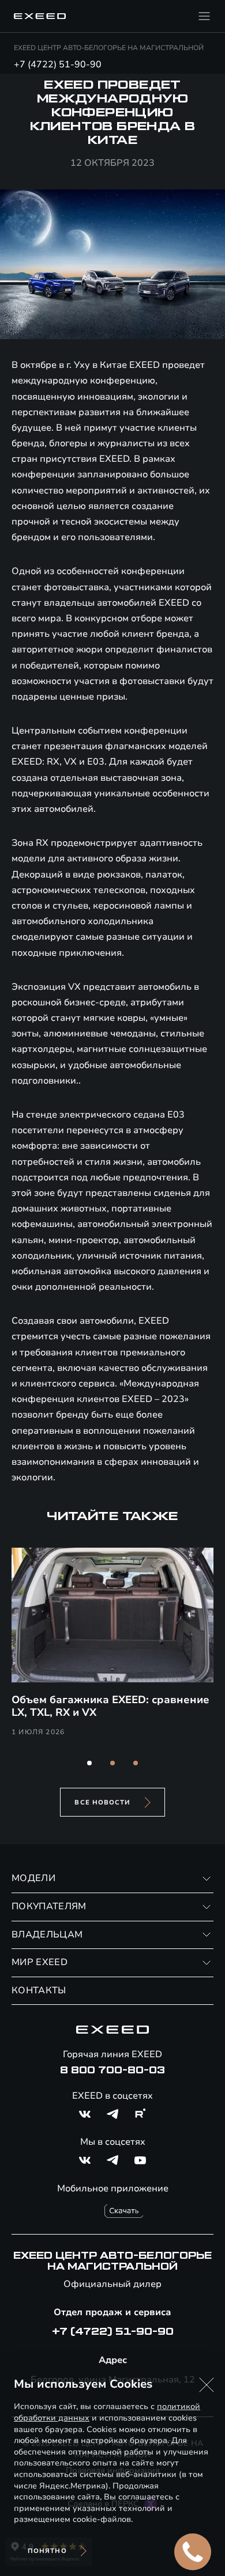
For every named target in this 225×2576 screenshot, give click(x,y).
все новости (102, 1802)
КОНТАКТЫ (39, 1990)
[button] (89, 1763)
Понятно (47, 2551)
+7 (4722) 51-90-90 (58, 64)
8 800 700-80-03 (112, 2070)
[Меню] (204, 16)
